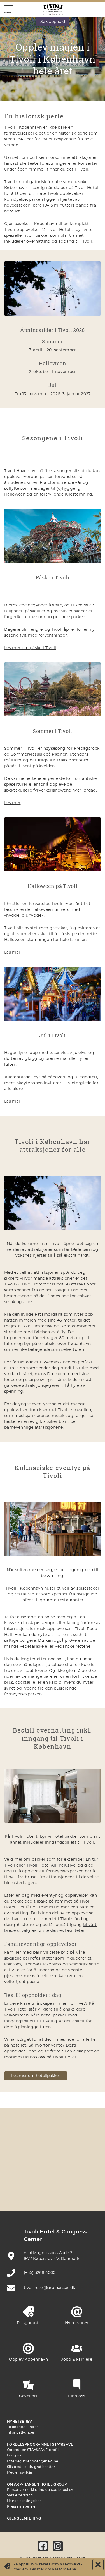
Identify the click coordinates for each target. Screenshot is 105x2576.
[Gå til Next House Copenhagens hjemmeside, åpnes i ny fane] (66, 2194)
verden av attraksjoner (30, 1250)
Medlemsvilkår (20, 2472)
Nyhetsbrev (20, 2422)
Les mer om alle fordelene (53, 2569)
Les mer (12, 803)
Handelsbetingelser (24, 2501)
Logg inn (15, 2455)
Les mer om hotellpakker (36, 2076)
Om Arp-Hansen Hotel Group (37, 2484)
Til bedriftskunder (22, 2427)
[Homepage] (53, 10)
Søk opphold (53, 22)
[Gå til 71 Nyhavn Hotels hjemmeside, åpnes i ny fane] (53, 2145)
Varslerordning (20, 2495)
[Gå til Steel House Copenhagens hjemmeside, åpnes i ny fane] (39, 2194)
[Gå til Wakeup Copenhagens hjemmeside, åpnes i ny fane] (79, 2178)
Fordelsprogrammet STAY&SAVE (40, 2444)
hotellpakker (65, 1837)
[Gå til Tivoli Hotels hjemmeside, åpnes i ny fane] (79, 2162)
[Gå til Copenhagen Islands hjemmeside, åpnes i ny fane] (26, 2178)
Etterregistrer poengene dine (32, 2461)
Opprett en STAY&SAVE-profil (33, 2450)
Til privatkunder (21, 2432)
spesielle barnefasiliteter (29, 1958)
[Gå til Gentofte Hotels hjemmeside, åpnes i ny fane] (53, 2178)
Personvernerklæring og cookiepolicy (40, 2490)
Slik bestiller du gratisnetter (31, 2467)
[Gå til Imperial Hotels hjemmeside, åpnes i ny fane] (26, 2162)
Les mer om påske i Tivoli (30, 648)
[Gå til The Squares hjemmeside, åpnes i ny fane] (53, 2162)
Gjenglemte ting (24, 2518)
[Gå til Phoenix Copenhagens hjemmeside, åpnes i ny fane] (26, 2145)
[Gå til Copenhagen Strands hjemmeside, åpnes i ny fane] (79, 2145)
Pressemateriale (21, 2506)
